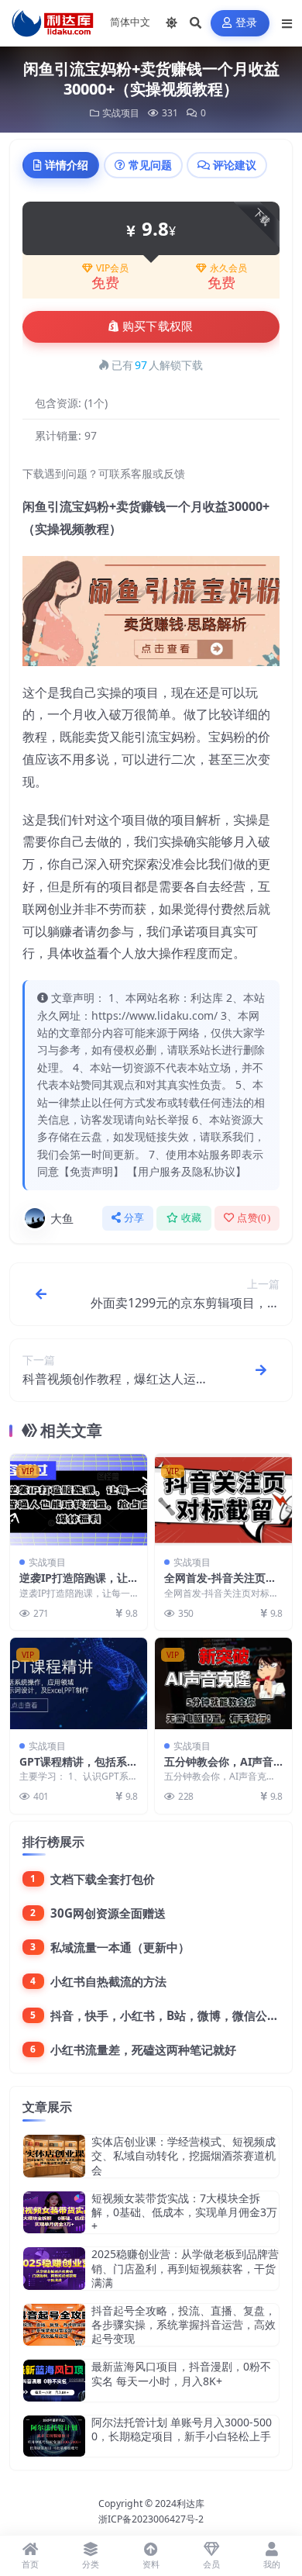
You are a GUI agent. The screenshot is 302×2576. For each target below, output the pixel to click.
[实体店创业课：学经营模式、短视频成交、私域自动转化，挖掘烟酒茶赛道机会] (54, 2156)
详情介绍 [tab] (67, 165)
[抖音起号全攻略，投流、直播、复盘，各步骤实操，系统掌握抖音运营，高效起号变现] (54, 2325)
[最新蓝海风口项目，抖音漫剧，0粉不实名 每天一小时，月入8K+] (54, 2380)
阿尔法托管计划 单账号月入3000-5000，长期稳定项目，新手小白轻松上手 (182, 2429)
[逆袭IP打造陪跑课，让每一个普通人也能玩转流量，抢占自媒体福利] (79, 1500)
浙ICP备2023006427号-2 (151, 2519)
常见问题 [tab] (150, 165)
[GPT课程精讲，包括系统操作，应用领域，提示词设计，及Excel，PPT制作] (79, 1683)
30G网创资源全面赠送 (108, 1913)
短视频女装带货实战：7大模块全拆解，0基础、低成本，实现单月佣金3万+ (184, 2212)
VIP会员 (112, 268)
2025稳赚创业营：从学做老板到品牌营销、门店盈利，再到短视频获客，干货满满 (185, 2268)
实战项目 (121, 113)
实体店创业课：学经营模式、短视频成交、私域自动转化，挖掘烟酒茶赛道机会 (184, 2155)
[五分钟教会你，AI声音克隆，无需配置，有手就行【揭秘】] (223, 1683)
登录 (247, 23)
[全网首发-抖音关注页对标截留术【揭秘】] (223, 1500)
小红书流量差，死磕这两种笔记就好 (143, 2049)
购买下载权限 (158, 326)
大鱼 (62, 1218)
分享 (134, 1218)
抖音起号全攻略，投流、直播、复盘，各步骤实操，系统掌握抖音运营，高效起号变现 (184, 2324)
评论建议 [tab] (235, 165)
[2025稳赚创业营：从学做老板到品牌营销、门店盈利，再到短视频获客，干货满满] (54, 2269)
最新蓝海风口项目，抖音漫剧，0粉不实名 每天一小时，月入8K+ (181, 2373)
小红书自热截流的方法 (108, 1981)
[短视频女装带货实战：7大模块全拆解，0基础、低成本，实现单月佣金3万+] (54, 2213)
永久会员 (228, 268)
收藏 (192, 1218)
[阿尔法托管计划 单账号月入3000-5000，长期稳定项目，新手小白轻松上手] (54, 2436)
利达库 (190, 2503)
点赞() (254, 1218)
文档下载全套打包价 (103, 1879)
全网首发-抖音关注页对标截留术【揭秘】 (220, 1585)
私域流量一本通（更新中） (120, 1947)
